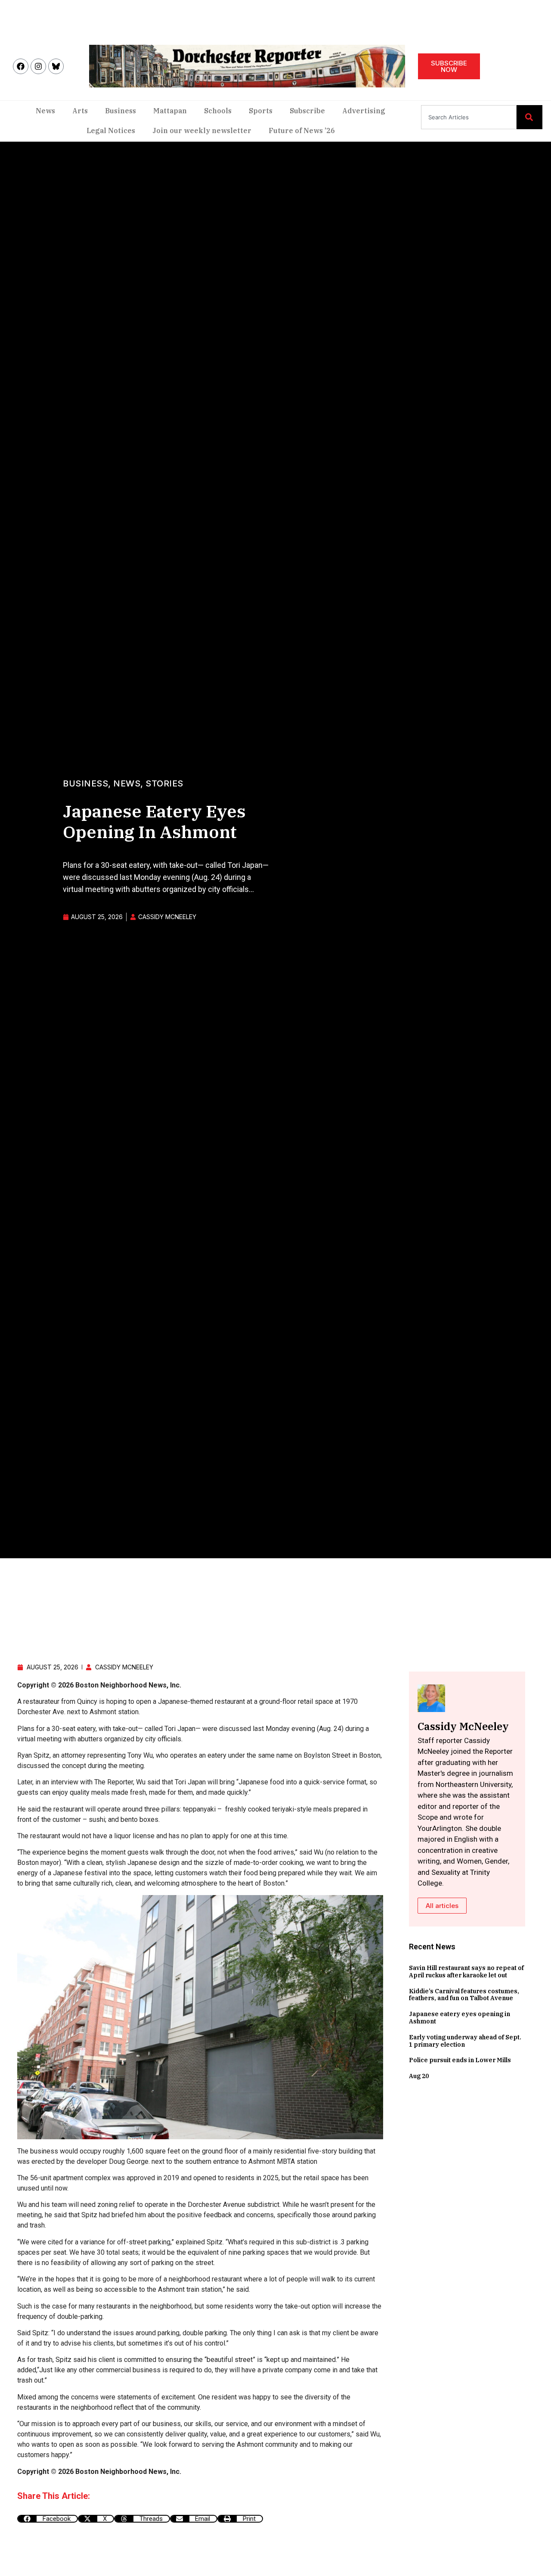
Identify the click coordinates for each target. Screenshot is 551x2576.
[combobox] (469, 117)
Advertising (364, 111)
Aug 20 (419, 2076)
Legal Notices (111, 131)
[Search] (529, 117)
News (45, 111)
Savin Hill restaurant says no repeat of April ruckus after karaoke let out (466, 1972)
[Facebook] (21, 66)
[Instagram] (38, 66)
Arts (80, 111)
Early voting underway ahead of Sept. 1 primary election (465, 2041)
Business (121, 111)
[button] (48, 2519)
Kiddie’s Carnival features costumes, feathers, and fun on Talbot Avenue (464, 1995)
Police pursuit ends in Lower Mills (460, 2060)
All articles (442, 1906)
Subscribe (307, 111)
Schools (218, 111)
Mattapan (170, 111)
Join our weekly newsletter (202, 131)
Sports (261, 111)
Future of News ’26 (302, 131)
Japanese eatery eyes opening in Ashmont (460, 2018)
